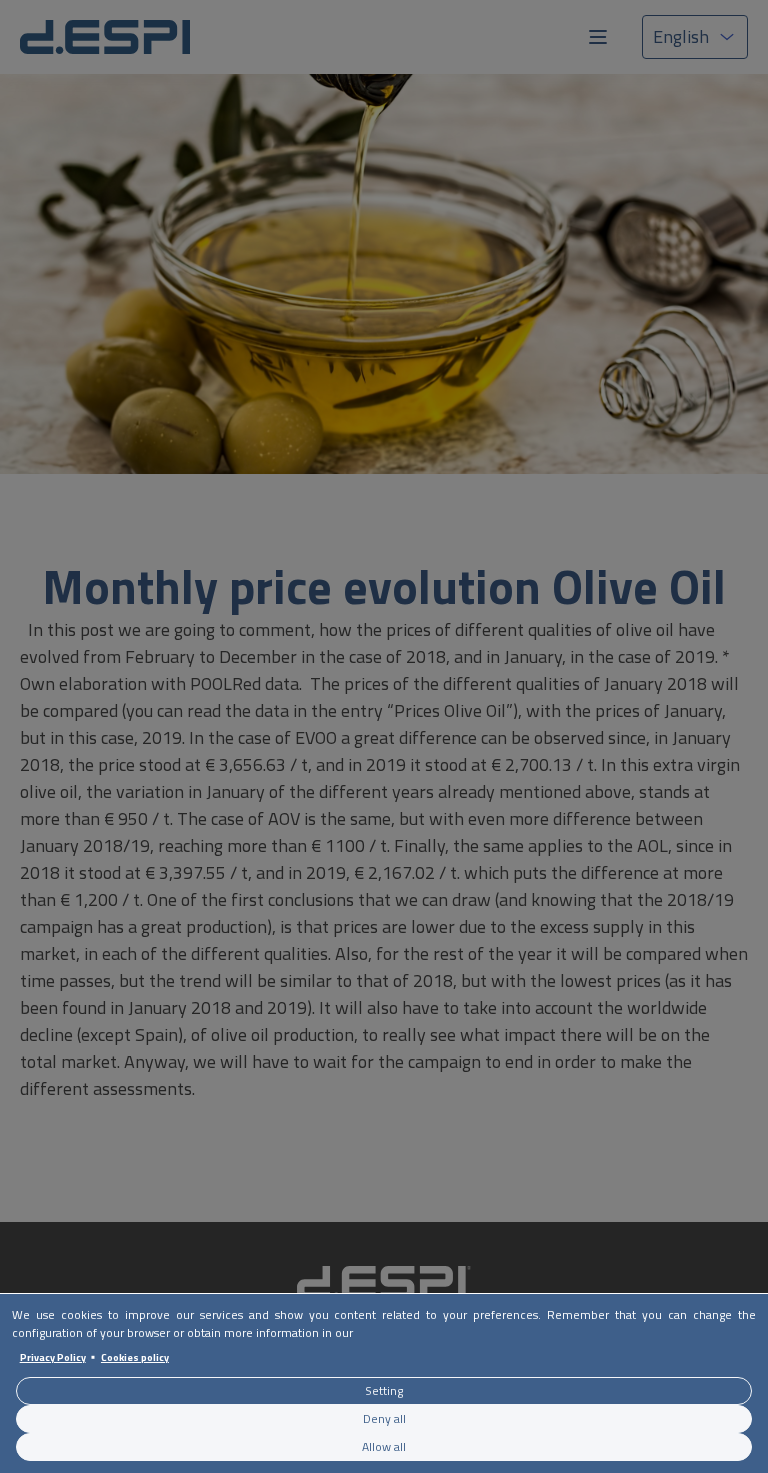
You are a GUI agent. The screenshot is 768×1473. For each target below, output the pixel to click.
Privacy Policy (53, 1357)
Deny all (384, 1418)
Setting (384, 1390)
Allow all (384, 1446)
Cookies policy (135, 1357)
